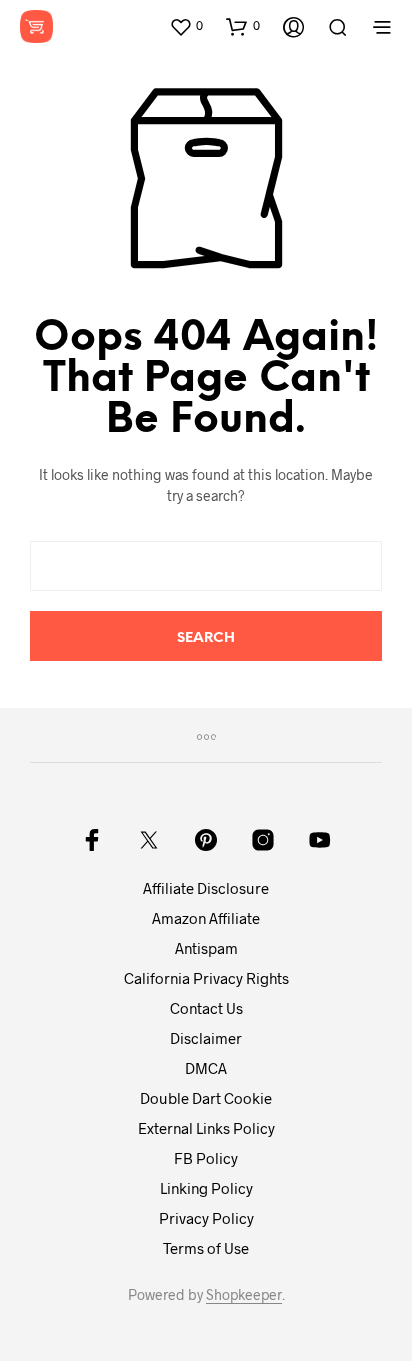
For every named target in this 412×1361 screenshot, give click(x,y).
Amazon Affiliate (206, 918)
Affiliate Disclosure (206, 888)
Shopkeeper (244, 1295)
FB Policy (206, 1158)
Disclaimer (206, 1038)
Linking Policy (206, 1188)
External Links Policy (206, 1128)
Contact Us (206, 1008)
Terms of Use (206, 1248)
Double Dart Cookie (206, 1098)
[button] (186, 26)
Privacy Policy (206, 1218)
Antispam (206, 948)
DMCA (206, 1068)
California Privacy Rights (206, 978)
